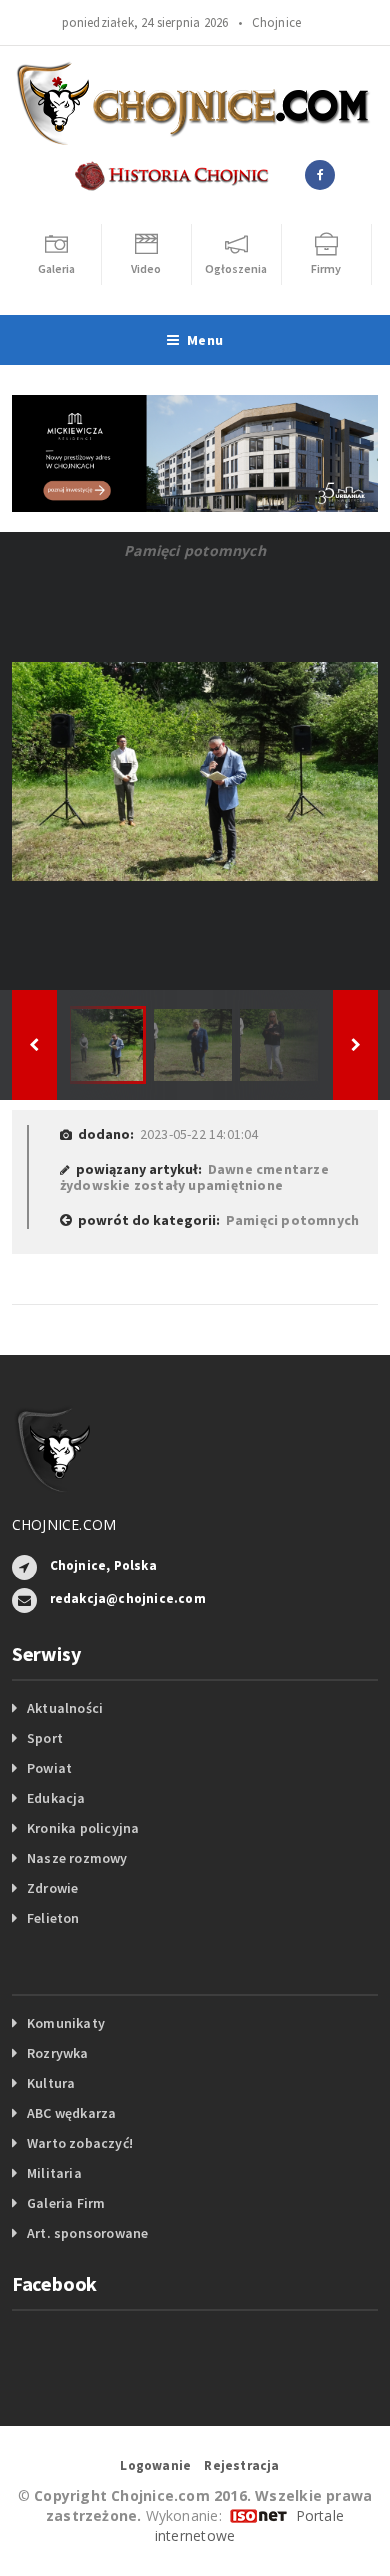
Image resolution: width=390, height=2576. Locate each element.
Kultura (51, 2083)
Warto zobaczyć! (80, 2143)
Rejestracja (241, 2465)
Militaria (54, 2173)
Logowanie (155, 2465)
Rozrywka (58, 2053)
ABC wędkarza (72, 2113)
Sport (45, 1738)
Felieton (53, 1918)
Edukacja (56, 1798)
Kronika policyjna (83, 1828)
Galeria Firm (66, 2203)
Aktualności (65, 1708)
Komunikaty (66, 2023)
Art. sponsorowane (88, 2233)
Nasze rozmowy (77, 1858)
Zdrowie (52, 1888)
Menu (205, 340)
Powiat (49, 1768)
